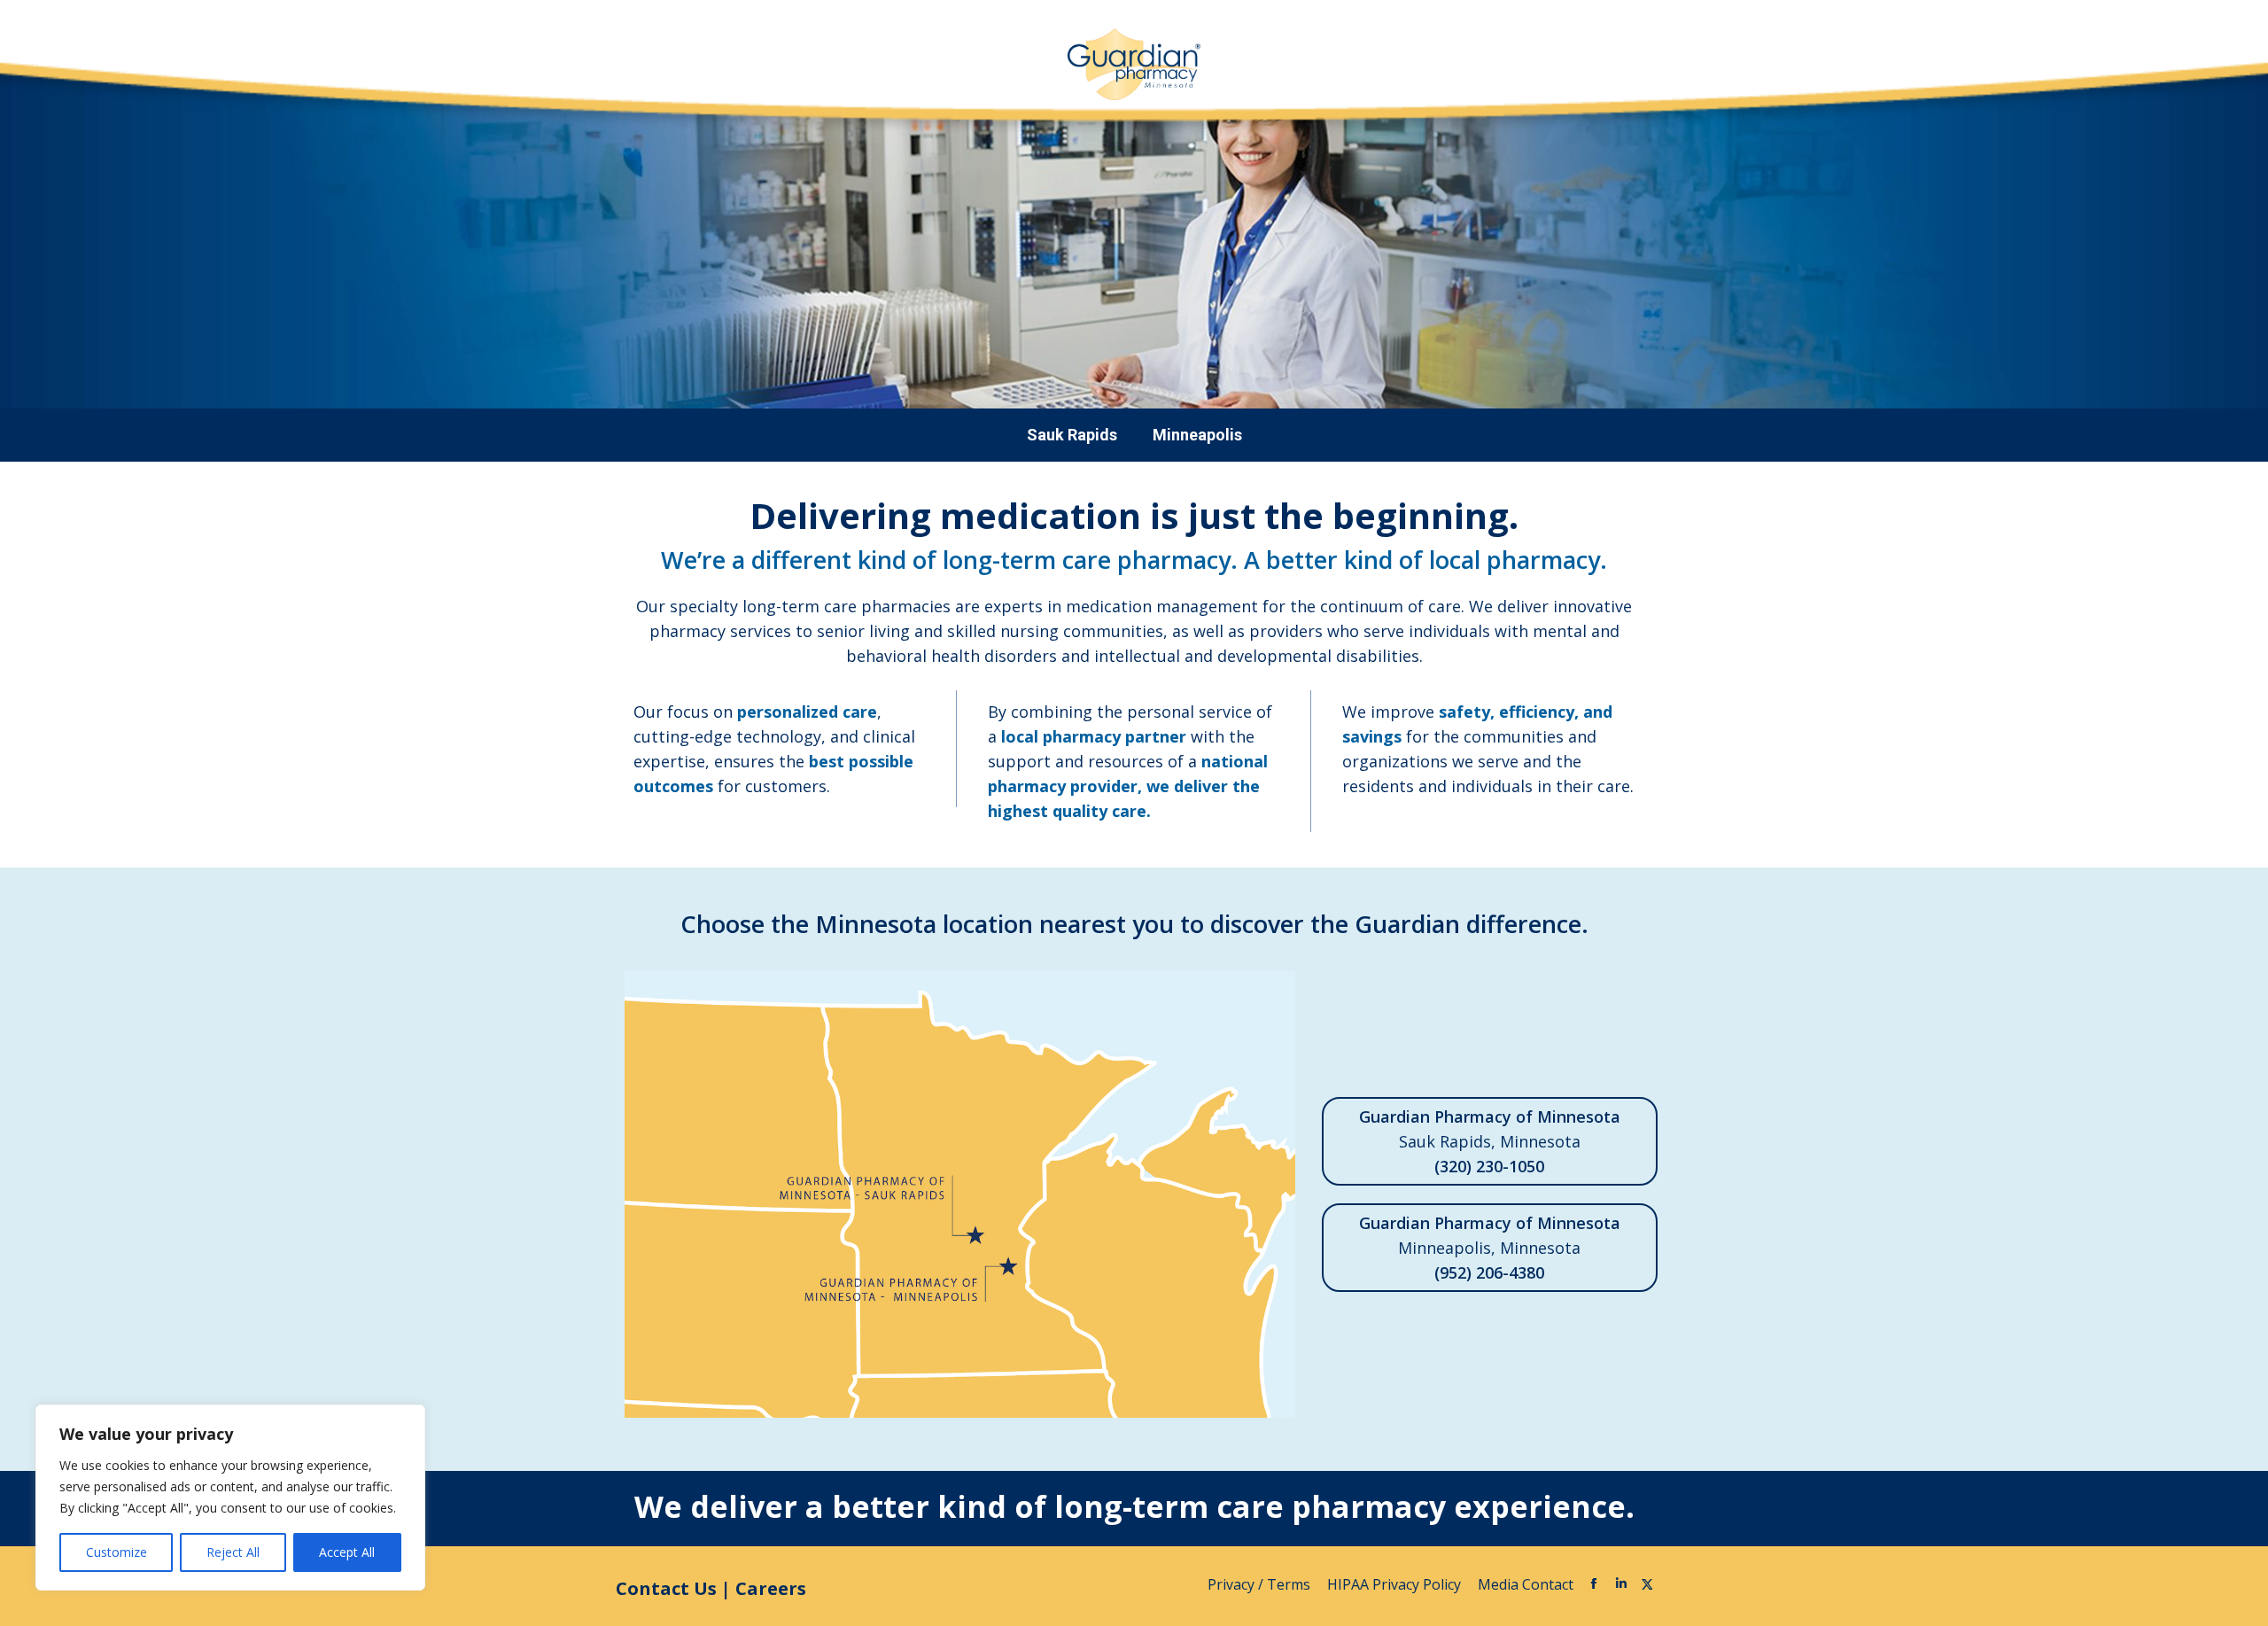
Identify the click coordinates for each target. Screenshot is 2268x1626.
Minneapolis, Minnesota (1490, 1248)
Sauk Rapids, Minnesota (1490, 1141)
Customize (117, 1552)
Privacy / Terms (1261, 1584)
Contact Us (666, 1588)
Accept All (347, 1552)
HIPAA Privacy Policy (1396, 1584)
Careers (771, 1588)
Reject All (233, 1552)
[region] (230, 1498)
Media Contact (1526, 1584)
